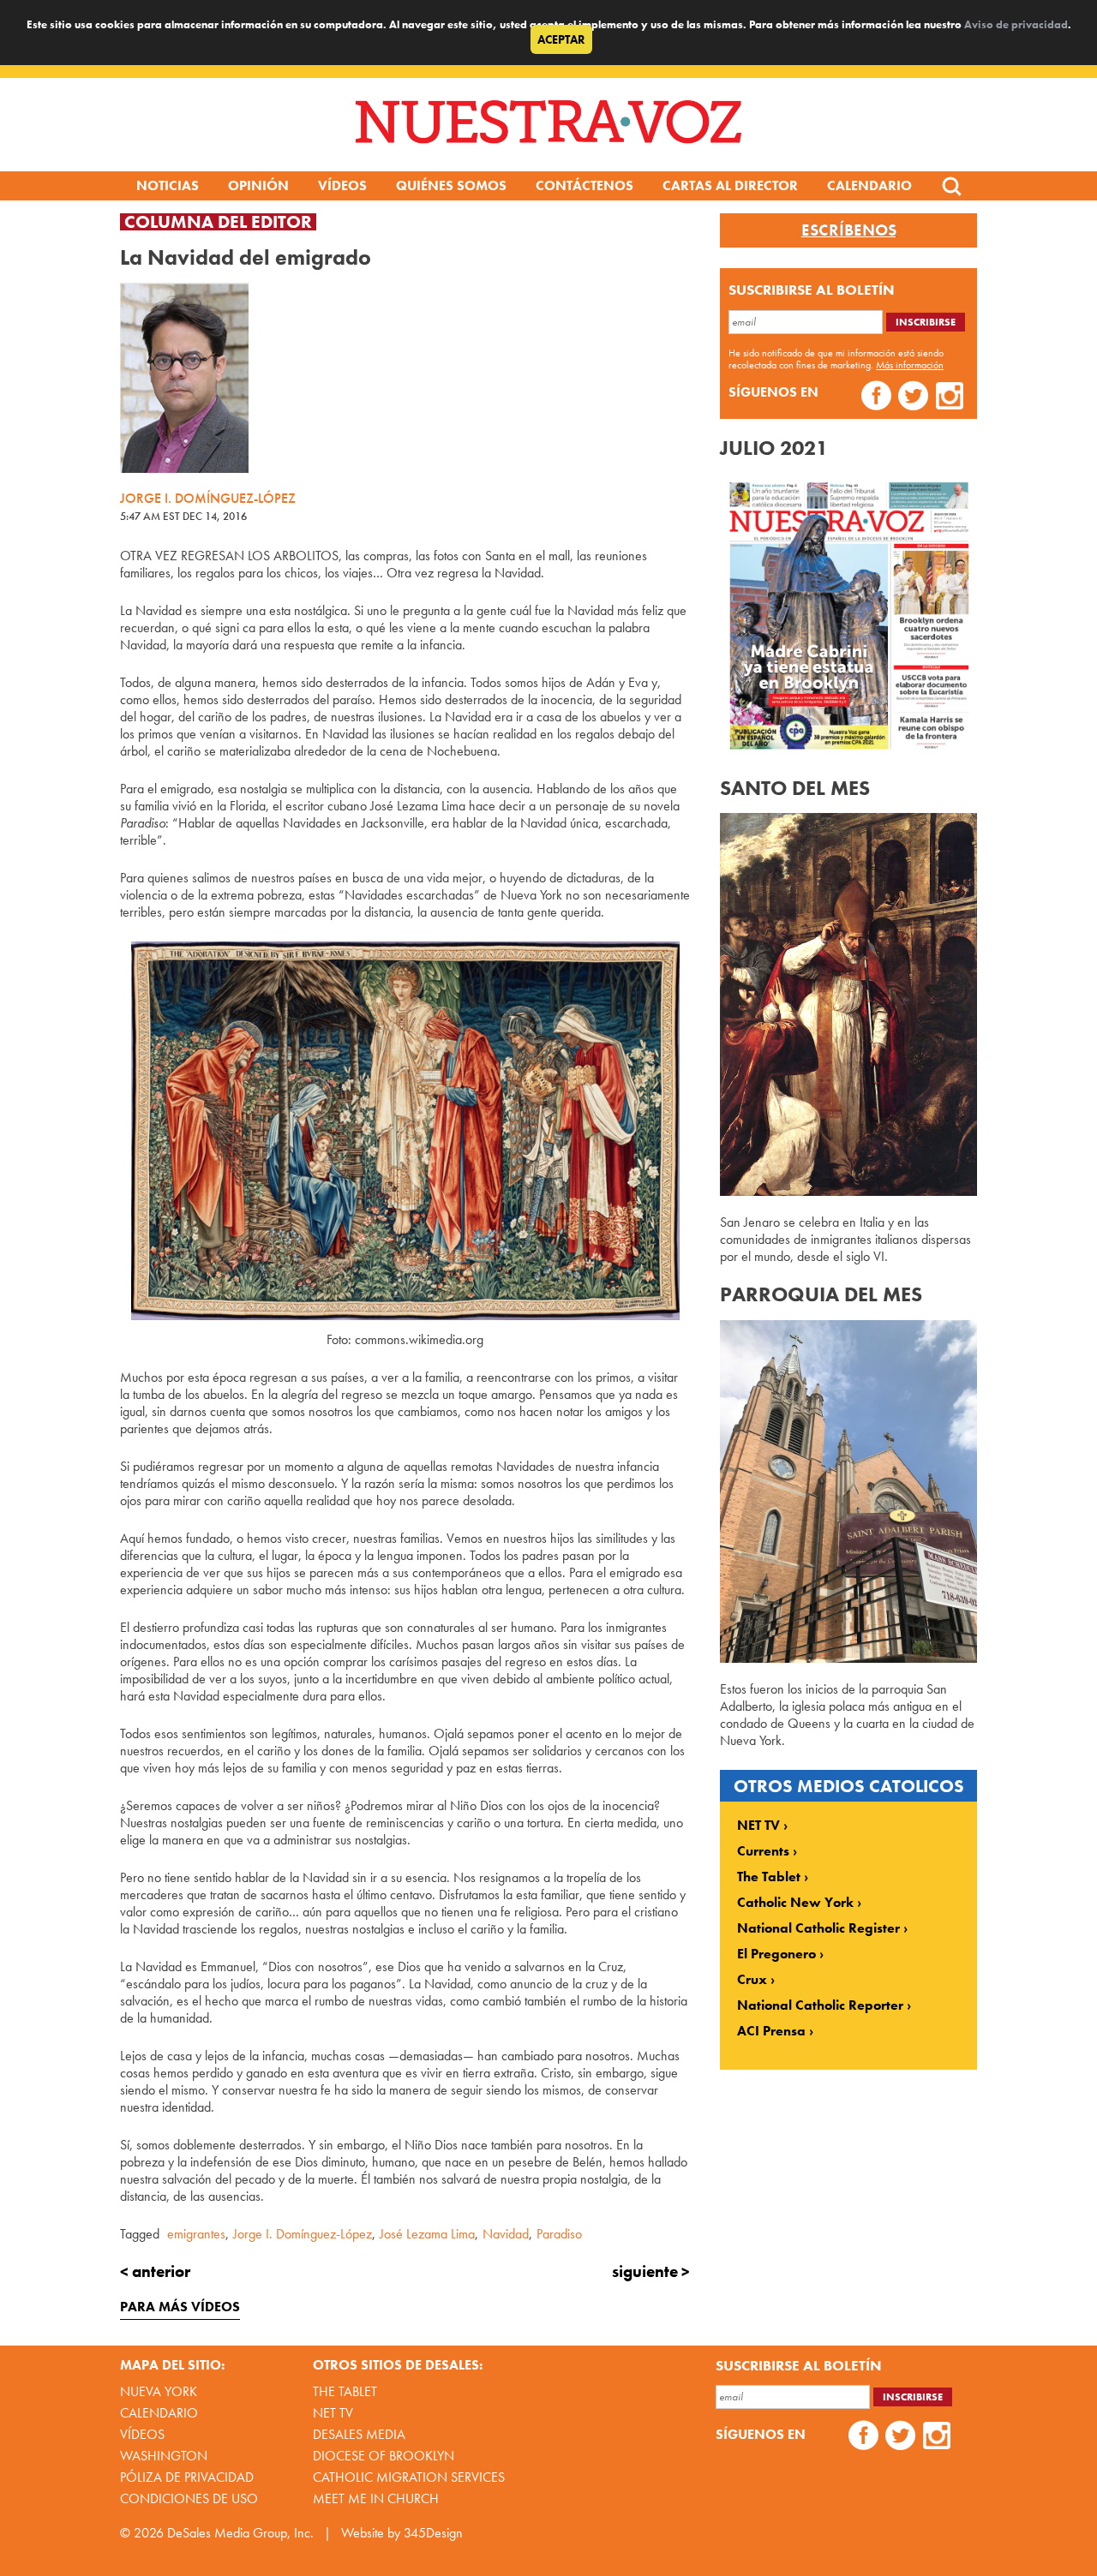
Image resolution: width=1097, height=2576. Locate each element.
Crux (752, 1980)
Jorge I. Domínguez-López (303, 2234)
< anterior (155, 2271)
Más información (910, 365)
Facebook (876, 398)
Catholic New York (795, 1903)
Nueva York (159, 2391)
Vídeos (342, 185)
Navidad (506, 2234)
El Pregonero (776, 1954)
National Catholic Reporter (820, 2005)
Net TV (333, 2413)
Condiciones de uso (189, 2498)
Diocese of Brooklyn (384, 2456)
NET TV (758, 1826)
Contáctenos (584, 185)
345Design (433, 2533)
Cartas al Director (730, 185)
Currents (763, 1851)
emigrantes (196, 2234)
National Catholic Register (818, 1928)
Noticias (168, 185)
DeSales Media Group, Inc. (240, 2533)
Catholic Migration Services (409, 2477)
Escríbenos (849, 230)
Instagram (950, 398)
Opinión (258, 185)
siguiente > (651, 2271)
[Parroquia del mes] (848, 1658)
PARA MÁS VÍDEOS (180, 2307)
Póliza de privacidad (187, 2477)
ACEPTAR (561, 39)
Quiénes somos (451, 185)
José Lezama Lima (427, 2234)
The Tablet (769, 1877)
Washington (164, 2456)
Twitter (913, 398)
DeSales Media (359, 2434)
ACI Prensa (771, 2031)
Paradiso (559, 2234)
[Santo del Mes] (848, 1191)
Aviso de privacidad (1016, 24)
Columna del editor (218, 222)
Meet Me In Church (376, 2498)
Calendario (869, 185)
